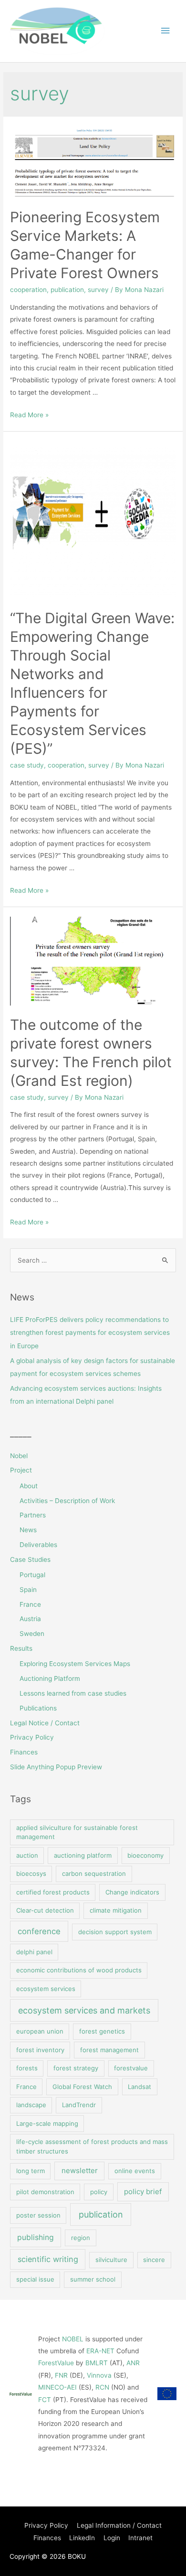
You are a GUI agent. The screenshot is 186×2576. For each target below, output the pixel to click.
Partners (33, 1515)
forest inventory (40, 2050)
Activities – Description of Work (67, 1501)
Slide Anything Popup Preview (56, 1767)
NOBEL (73, 2339)
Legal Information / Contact (119, 2525)
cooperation (28, 290)
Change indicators (132, 1892)
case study (27, 765)
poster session (38, 2215)
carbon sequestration (94, 1873)
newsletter (80, 2170)
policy (99, 2192)
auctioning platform (83, 1855)
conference (39, 1931)
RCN (102, 2387)
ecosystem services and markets (84, 2010)
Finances (24, 1752)
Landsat (139, 2087)
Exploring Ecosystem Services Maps (75, 1664)
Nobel (19, 1456)
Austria (30, 1619)
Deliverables (38, 1545)
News (28, 1530)
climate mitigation (116, 1910)
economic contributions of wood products (79, 1970)
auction (27, 1855)
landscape (31, 2105)
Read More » (29, 415)
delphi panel (34, 1952)
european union (40, 2031)
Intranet (140, 2538)
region (81, 2238)
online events (135, 2171)
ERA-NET (100, 2351)
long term (31, 2171)
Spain (28, 1590)
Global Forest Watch (82, 2087)
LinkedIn (82, 2538)
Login (112, 2538)
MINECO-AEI (57, 2387)
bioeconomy (145, 1855)
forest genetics (102, 2031)
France (30, 1604)
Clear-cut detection (45, 1910)
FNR (61, 2375)
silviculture (111, 2260)
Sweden (32, 1634)
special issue (35, 2279)
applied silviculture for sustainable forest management (77, 1832)
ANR (133, 2363)
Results (21, 1648)
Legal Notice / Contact (45, 1723)
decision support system (115, 1932)
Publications (38, 1708)
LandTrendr (79, 2105)
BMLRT (97, 2363)
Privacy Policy (32, 1737)
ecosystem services (46, 1989)
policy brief (143, 2192)
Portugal (32, 1575)
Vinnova (99, 2375)
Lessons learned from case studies (73, 1693)
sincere (154, 2260)
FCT (45, 2400)
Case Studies (30, 1559)
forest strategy (76, 2068)
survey (98, 290)
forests (27, 2068)
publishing (36, 2237)
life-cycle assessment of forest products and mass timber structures (92, 2146)
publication (67, 290)
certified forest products (53, 1892)
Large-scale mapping (47, 2123)
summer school (93, 2279)
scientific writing (48, 2259)
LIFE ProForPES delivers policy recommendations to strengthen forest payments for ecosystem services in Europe (90, 1333)
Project (21, 1470)
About (29, 1486)
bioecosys (31, 1873)
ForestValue (56, 2363)
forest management (109, 2050)
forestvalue (131, 2068)
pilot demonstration (45, 2192)
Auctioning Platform (50, 1678)
